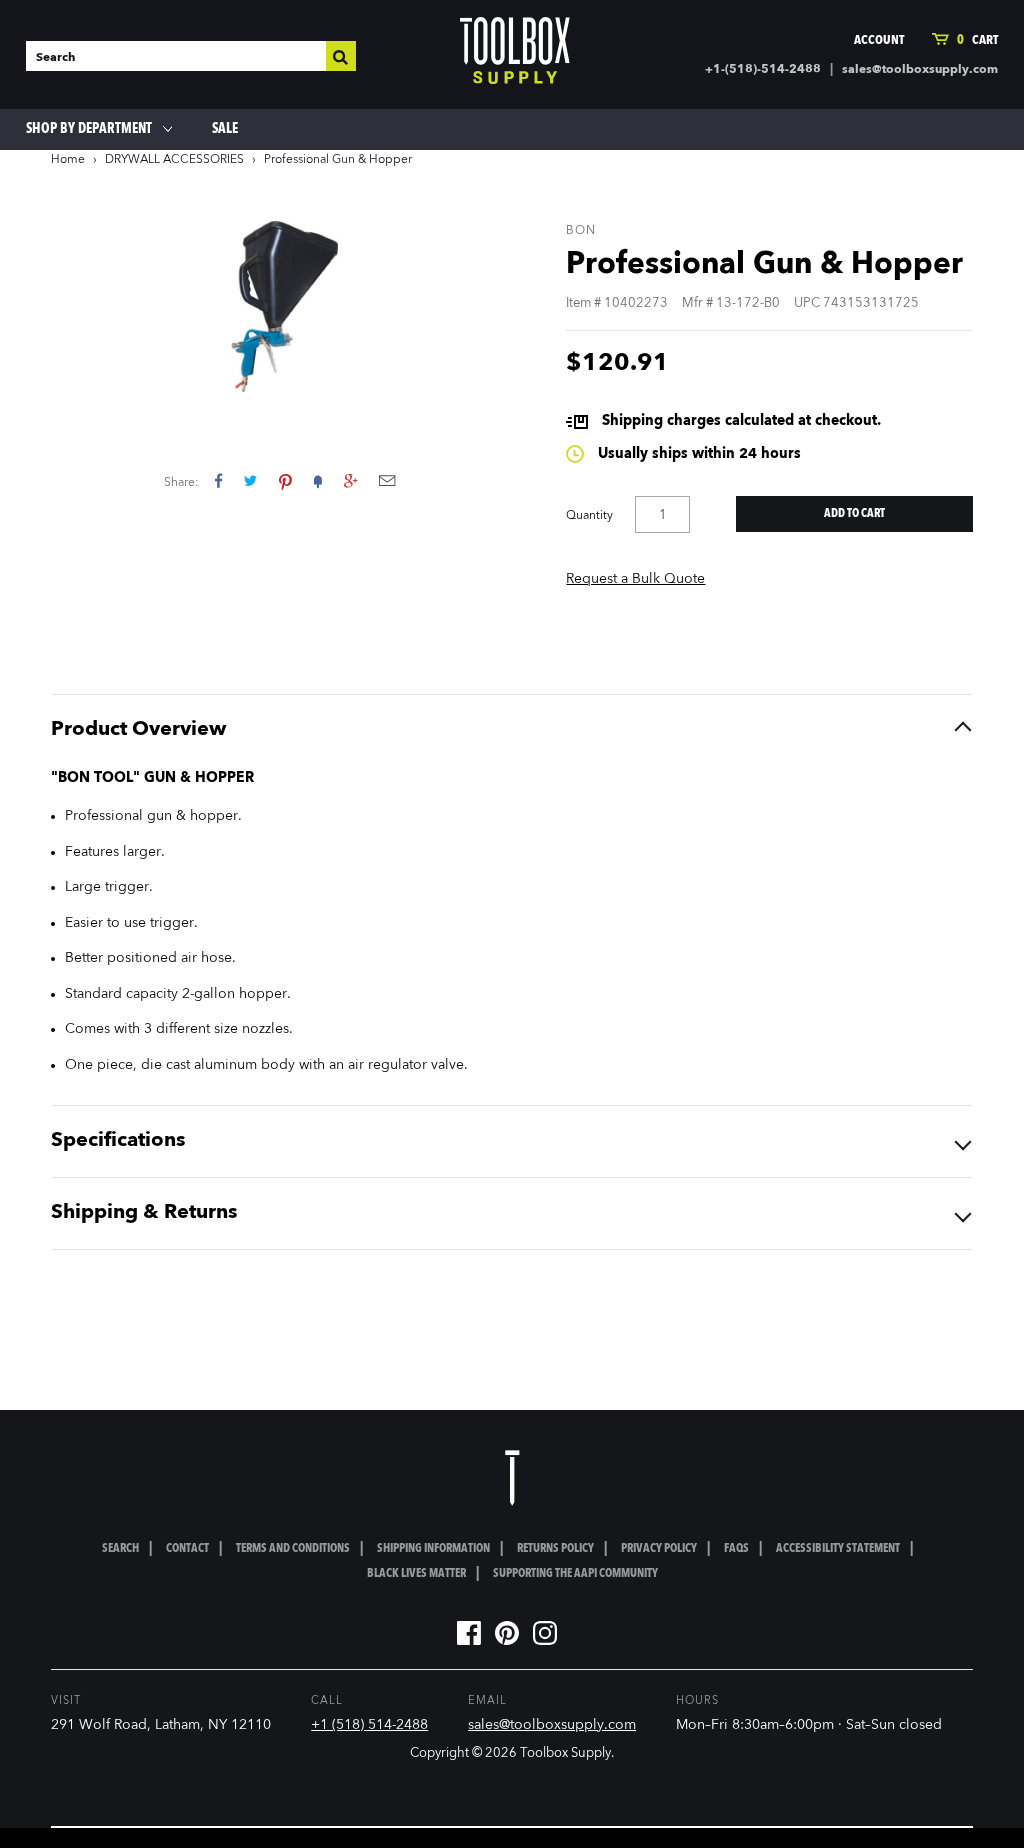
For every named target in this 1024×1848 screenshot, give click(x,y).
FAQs (736, 1549)
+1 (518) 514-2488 (369, 1725)
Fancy (318, 480)
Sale (225, 129)
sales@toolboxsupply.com (920, 70)
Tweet (250, 480)
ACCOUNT (879, 40)
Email (387, 480)
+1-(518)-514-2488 (763, 70)
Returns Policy (555, 1549)
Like (218, 480)
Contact (187, 1549)
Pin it (285, 480)
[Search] (341, 56)
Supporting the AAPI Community (575, 1574)
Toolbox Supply (565, 1753)
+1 (350, 480)
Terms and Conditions (293, 1549)
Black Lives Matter (416, 1574)
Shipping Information (433, 1549)
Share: (181, 483)
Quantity (589, 516)
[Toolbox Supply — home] (515, 55)
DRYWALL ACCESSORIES (174, 160)
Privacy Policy (659, 1549)
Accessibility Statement (838, 1549)
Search (120, 1549)
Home (68, 160)
